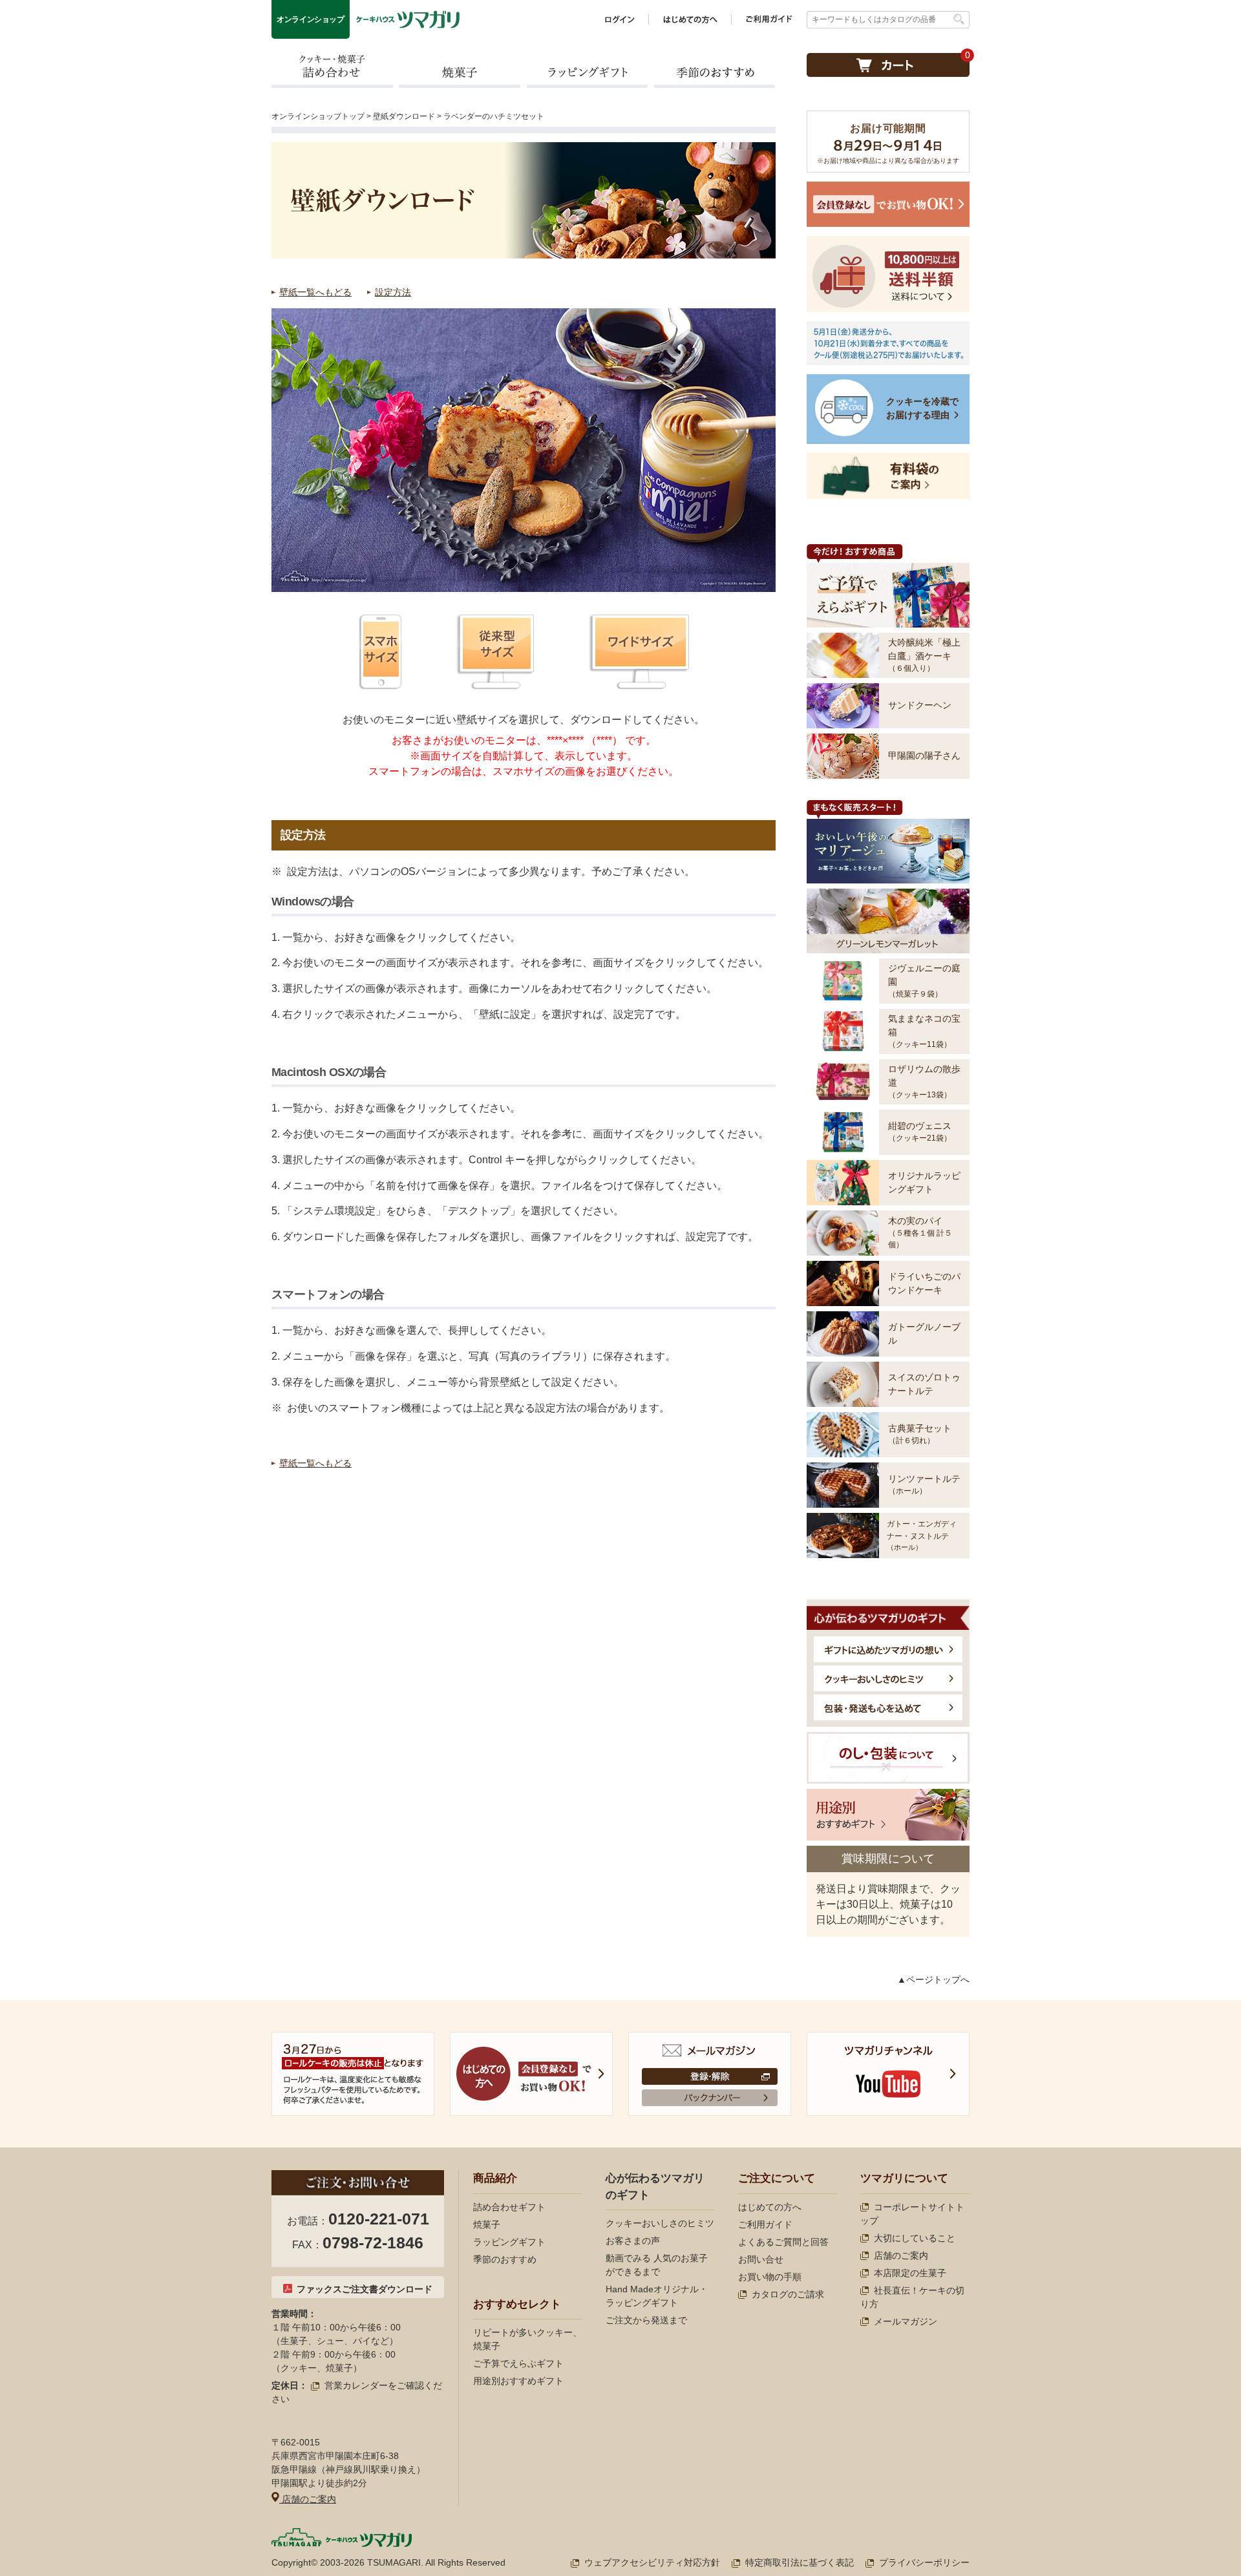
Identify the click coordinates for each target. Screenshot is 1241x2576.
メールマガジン (906, 2321)
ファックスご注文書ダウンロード (365, 2289)
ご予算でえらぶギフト (518, 2363)
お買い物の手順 (770, 2277)
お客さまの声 (633, 2241)
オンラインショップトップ (318, 116)
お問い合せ (761, 2259)
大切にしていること (915, 2238)
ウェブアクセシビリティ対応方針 (652, 2562)
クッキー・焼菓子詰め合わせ (332, 70)
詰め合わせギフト (509, 2207)
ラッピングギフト (587, 70)
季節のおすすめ (714, 70)
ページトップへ (938, 1980)
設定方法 (393, 292)
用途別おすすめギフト (518, 2381)
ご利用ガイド (765, 2224)
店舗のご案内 (308, 2499)
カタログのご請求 (788, 2294)
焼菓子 (460, 70)
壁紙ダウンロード (404, 116)
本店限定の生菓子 (910, 2273)
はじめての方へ (770, 2207)
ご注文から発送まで (646, 2320)
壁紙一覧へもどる (315, 292)
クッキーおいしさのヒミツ (660, 2223)
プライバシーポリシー (924, 2562)
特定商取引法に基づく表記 (800, 2562)
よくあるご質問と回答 (783, 2242)
